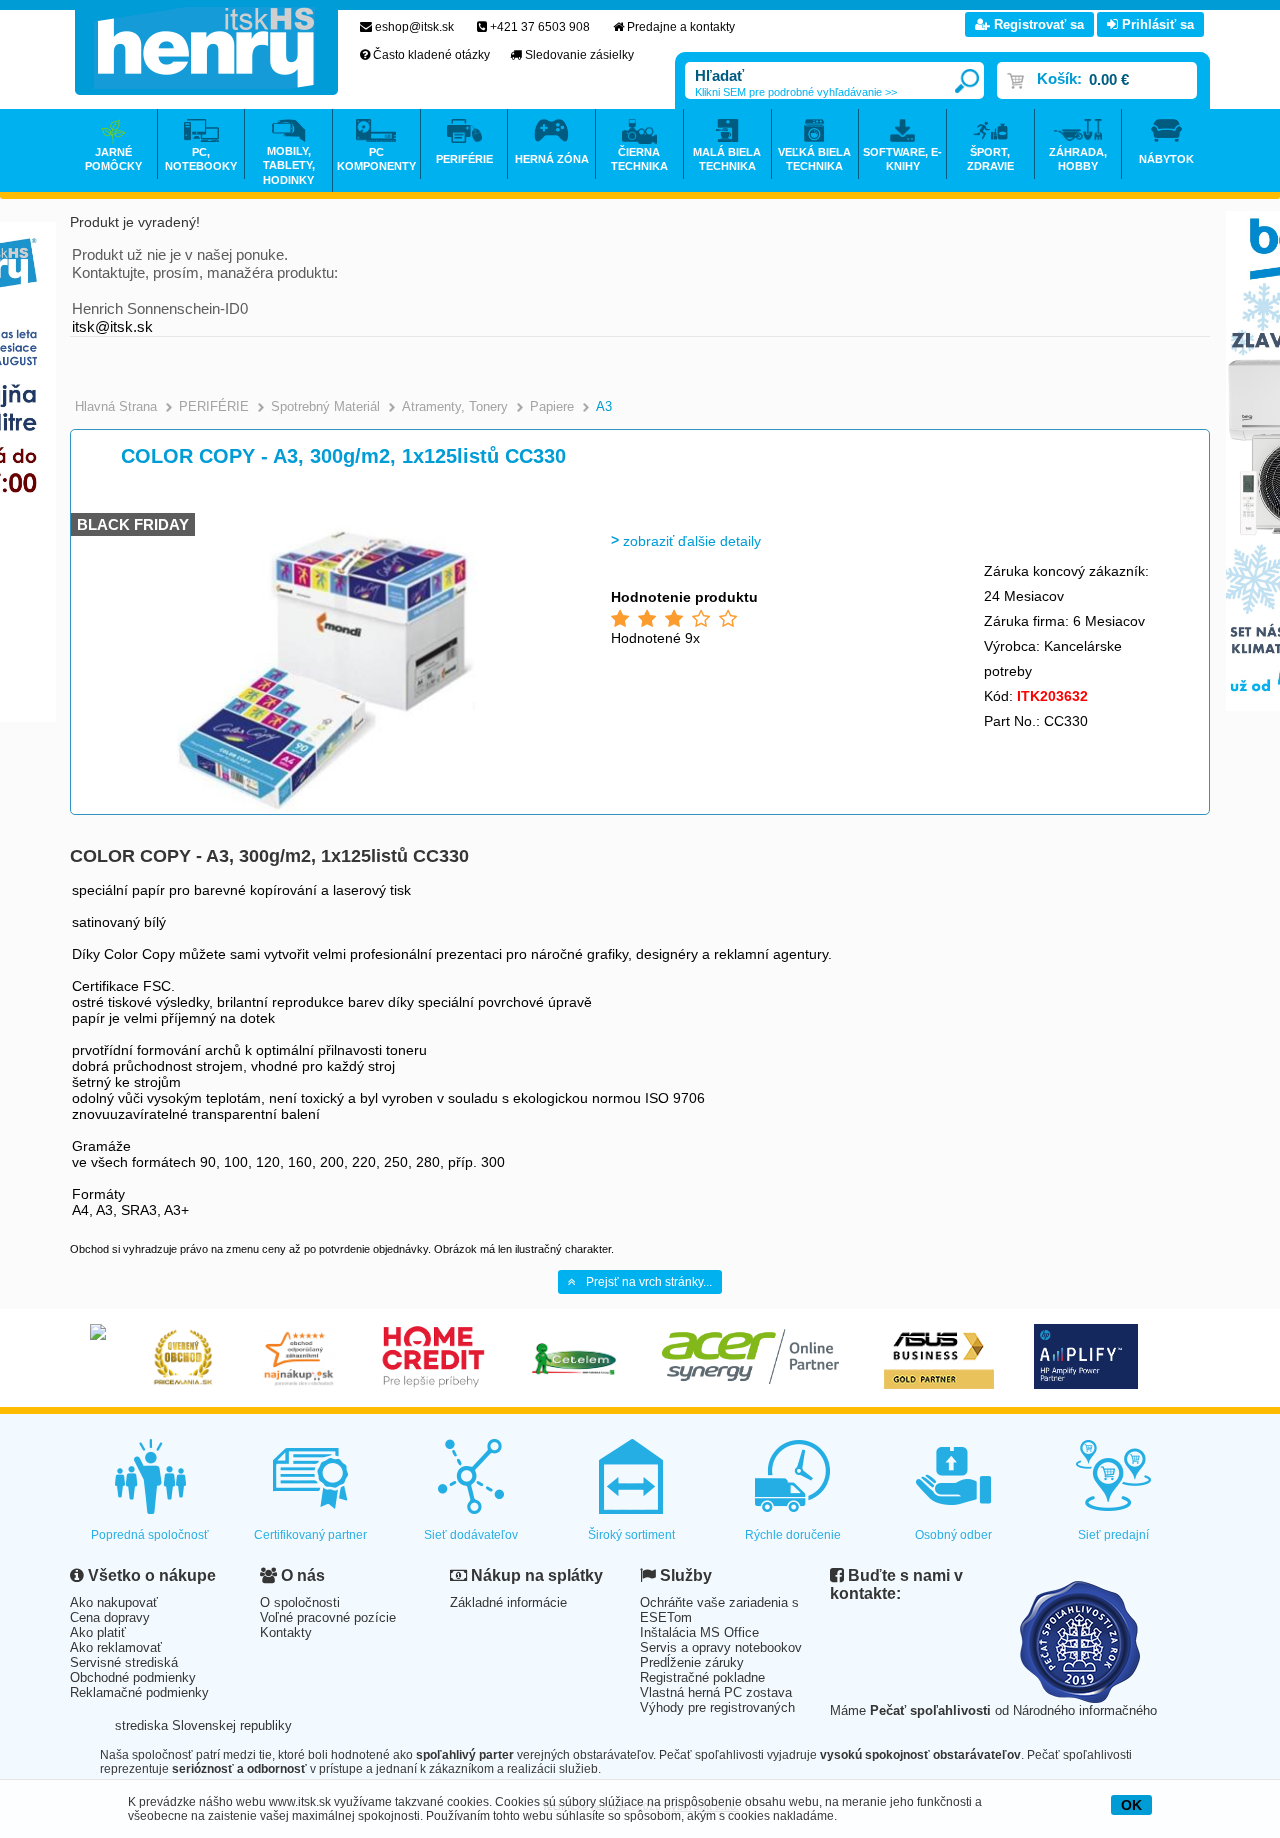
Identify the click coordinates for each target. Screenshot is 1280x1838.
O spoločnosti (300, 1602)
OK (1131, 1805)
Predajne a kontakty (681, 27)
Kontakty (286, 1632)
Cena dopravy (110, 1617)
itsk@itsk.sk (112, 326)
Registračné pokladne (702, 1677)
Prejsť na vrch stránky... (649, 1282)
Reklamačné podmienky (139, 1692)
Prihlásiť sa (1156, 24)
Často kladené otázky (431, 55)
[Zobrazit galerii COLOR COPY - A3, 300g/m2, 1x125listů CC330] (327, 809)
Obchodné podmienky (133, 1677)
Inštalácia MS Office (699, 1632)
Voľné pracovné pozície (328, 1617)
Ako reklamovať (116, 1647)
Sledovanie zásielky (579, 55)
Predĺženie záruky (692, 1662)
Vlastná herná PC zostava (716, 1692)
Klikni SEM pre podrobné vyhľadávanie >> (796, 92)
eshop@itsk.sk (414, 27)
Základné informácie (508, 1602)
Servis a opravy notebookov (721, 1647)
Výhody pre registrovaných (717, 1707)
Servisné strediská (124, 1662)
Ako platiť (98, 1632)
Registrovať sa (1037, 24)
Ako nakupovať (114, 1602)
